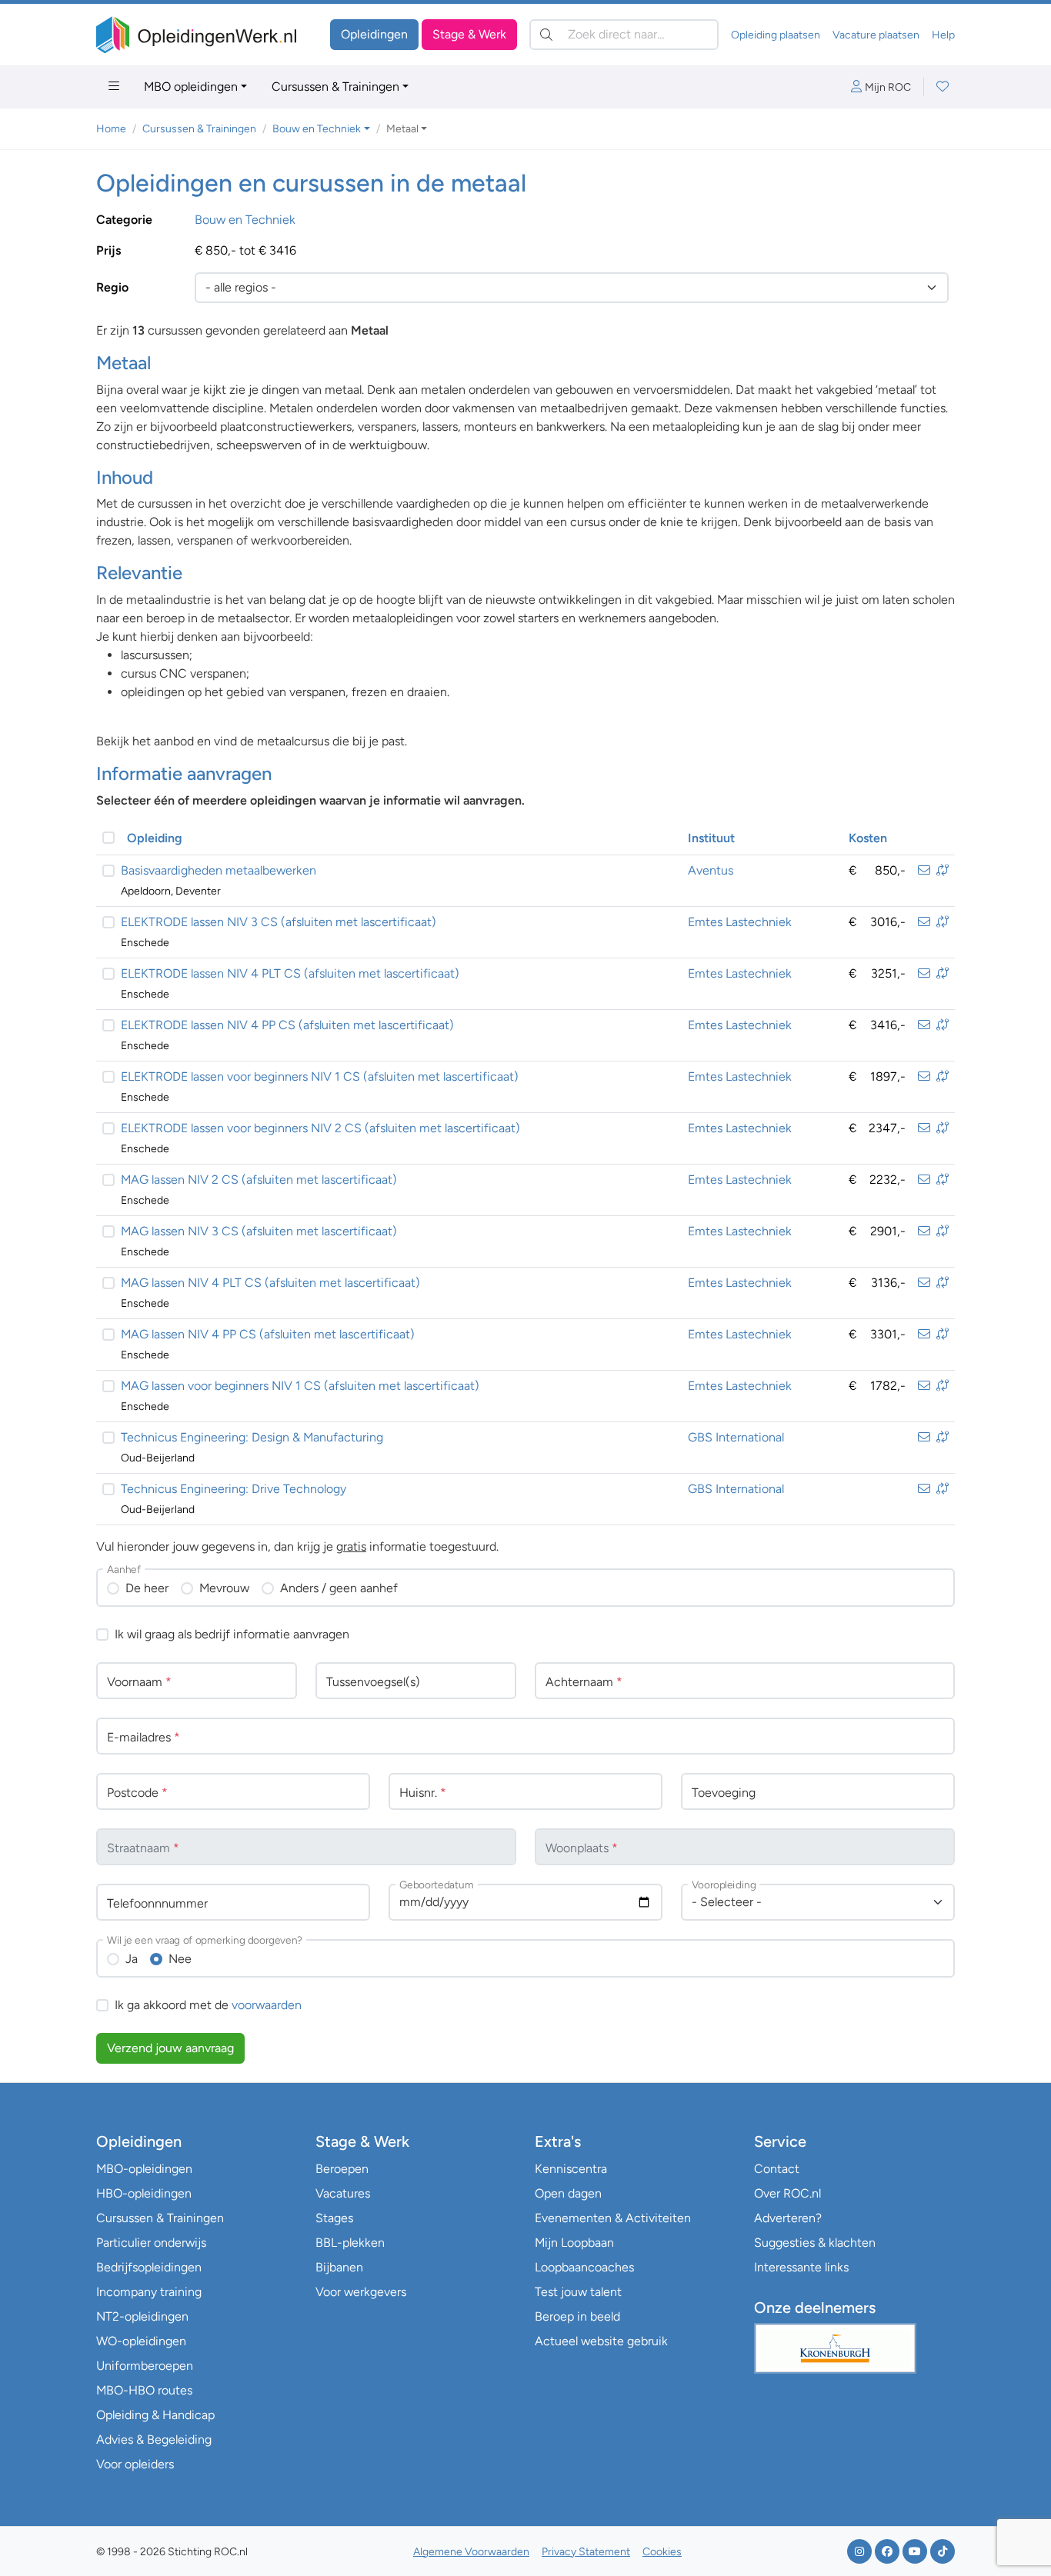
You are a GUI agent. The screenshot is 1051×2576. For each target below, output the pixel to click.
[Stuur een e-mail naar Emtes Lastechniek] (924, 922)
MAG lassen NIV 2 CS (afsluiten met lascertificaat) (259, 1180)
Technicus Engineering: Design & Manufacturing (252, 1437)
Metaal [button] (402, 129)
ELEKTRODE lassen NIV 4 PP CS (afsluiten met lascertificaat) (287, 1025)
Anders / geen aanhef (339, 1588)
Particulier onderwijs (151, 2243)
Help (943, 35)
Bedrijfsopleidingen (149, 2267)
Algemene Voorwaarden (471, 2552)
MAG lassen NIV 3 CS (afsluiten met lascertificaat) (259, 1231)
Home (111, 129)
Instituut (711, 838)
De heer (147, 1588)
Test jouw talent (578, 2292)
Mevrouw (224, 1588)
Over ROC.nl (787, 2193)
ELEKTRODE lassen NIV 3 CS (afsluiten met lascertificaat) (279, 922)
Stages (334, 2218)
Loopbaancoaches (584, 2267)
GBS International (736, 1437)
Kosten (868, 838)
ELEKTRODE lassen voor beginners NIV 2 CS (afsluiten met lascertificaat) (320, 1128)
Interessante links (801, 2267)
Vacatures (343, 2193)
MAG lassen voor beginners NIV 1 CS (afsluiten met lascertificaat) (300, 1386)
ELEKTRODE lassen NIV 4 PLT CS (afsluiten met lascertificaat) (290, 973)
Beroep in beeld (577, 2316)
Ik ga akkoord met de (208, 2005)
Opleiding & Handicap (155, 2415)
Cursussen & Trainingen (335, 87)
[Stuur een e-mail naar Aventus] (924, 870)
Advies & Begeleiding (154, 2439)
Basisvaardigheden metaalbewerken (219, 870)
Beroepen (342, 2169)
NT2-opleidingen (142, 2316)
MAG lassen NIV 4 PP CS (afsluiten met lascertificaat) (268, 1334)
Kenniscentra (571, 2169)
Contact (777, 2169)
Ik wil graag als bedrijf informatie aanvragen (232, 1634)
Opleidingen (374, 34)
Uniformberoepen (145, 2366)
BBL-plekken (350, 2243)
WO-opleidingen (141, 2341)
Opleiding (155, 838)
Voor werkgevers (361, 2292)
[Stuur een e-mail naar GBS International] (924, 1437)
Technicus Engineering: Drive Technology (234, 1489)
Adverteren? (788, 2218)
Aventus (711, 870)
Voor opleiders (135, 2464)
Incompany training (149, 2292)
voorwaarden (267, 2005)
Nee (180, 1959)
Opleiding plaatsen (776, 35)
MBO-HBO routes (144, 2390)
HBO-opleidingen (144, 2193)
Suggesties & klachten (815, 2243)
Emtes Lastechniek (740, 922)
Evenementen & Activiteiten (613, 2218)
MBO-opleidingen (144, 2169)
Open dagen (568, 2193)
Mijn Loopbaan (574, 2243)
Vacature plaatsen (876, 35)
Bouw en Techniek (245, 220)
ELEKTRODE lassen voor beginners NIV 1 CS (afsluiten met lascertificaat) (320, 1076)
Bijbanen (339, 2267)
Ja (132, 1959)
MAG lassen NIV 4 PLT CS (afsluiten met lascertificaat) (270, 1283)
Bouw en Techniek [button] (317, 129)
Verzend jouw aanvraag (170, 2048)
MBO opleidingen (191, 87)
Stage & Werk (469, 34)
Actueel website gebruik (601, 2341)
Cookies (662, 2552)
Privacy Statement (586, 2552)
